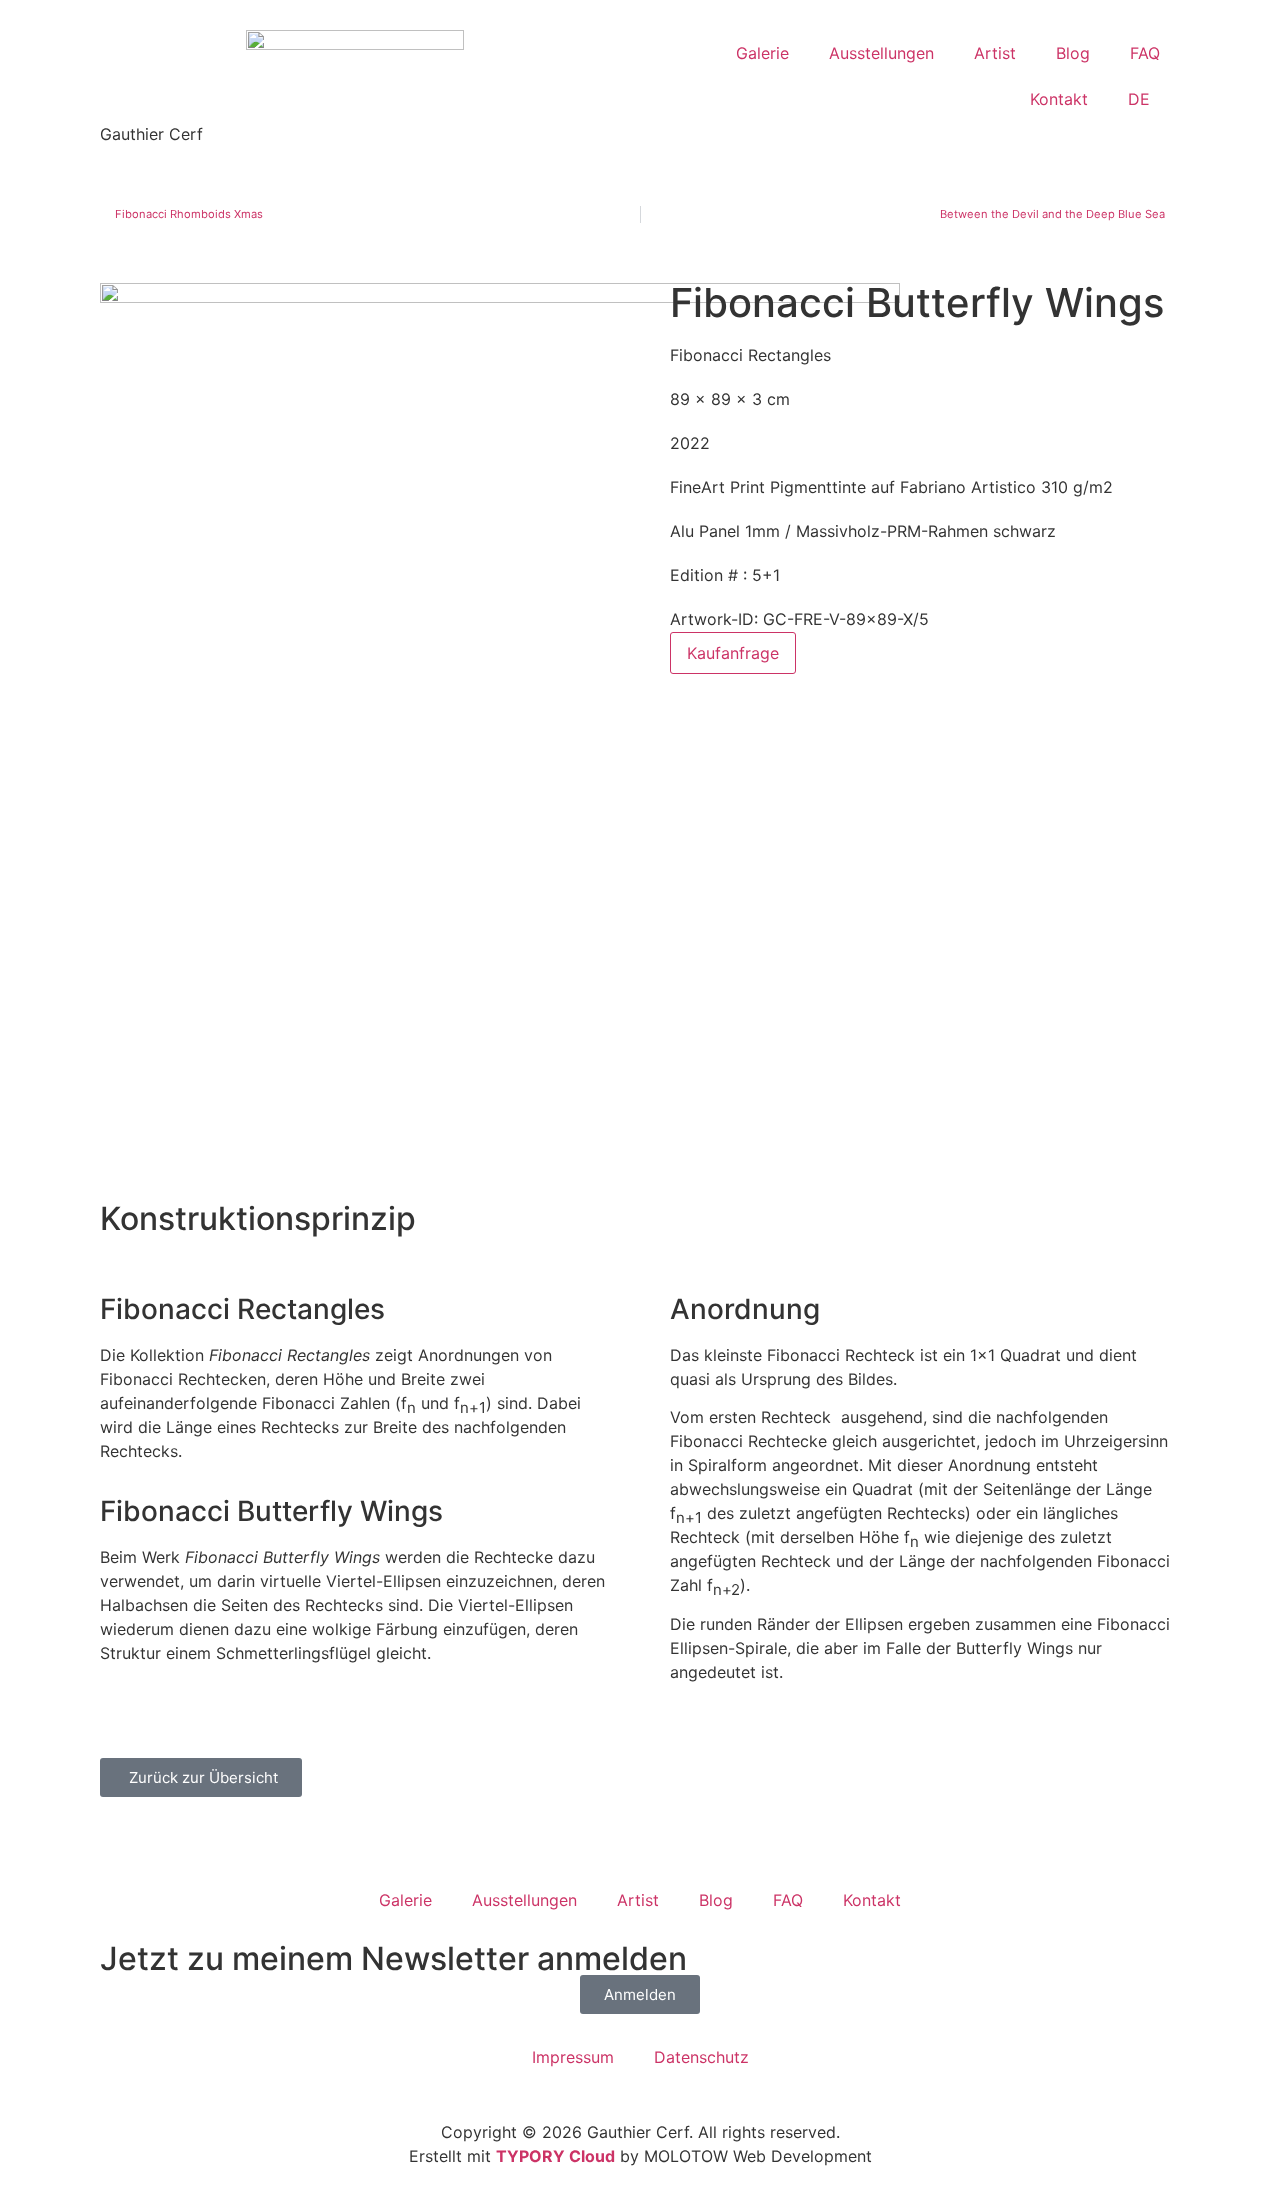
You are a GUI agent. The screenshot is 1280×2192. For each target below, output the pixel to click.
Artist (995, 53)
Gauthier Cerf (151, 134)
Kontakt (1059, 99)
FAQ (1145, 53)
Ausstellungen (881, 53)
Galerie (762, 53)
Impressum (573, 2057)
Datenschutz (701, 2057)
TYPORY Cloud (555, 2156)
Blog (1073, 53)
